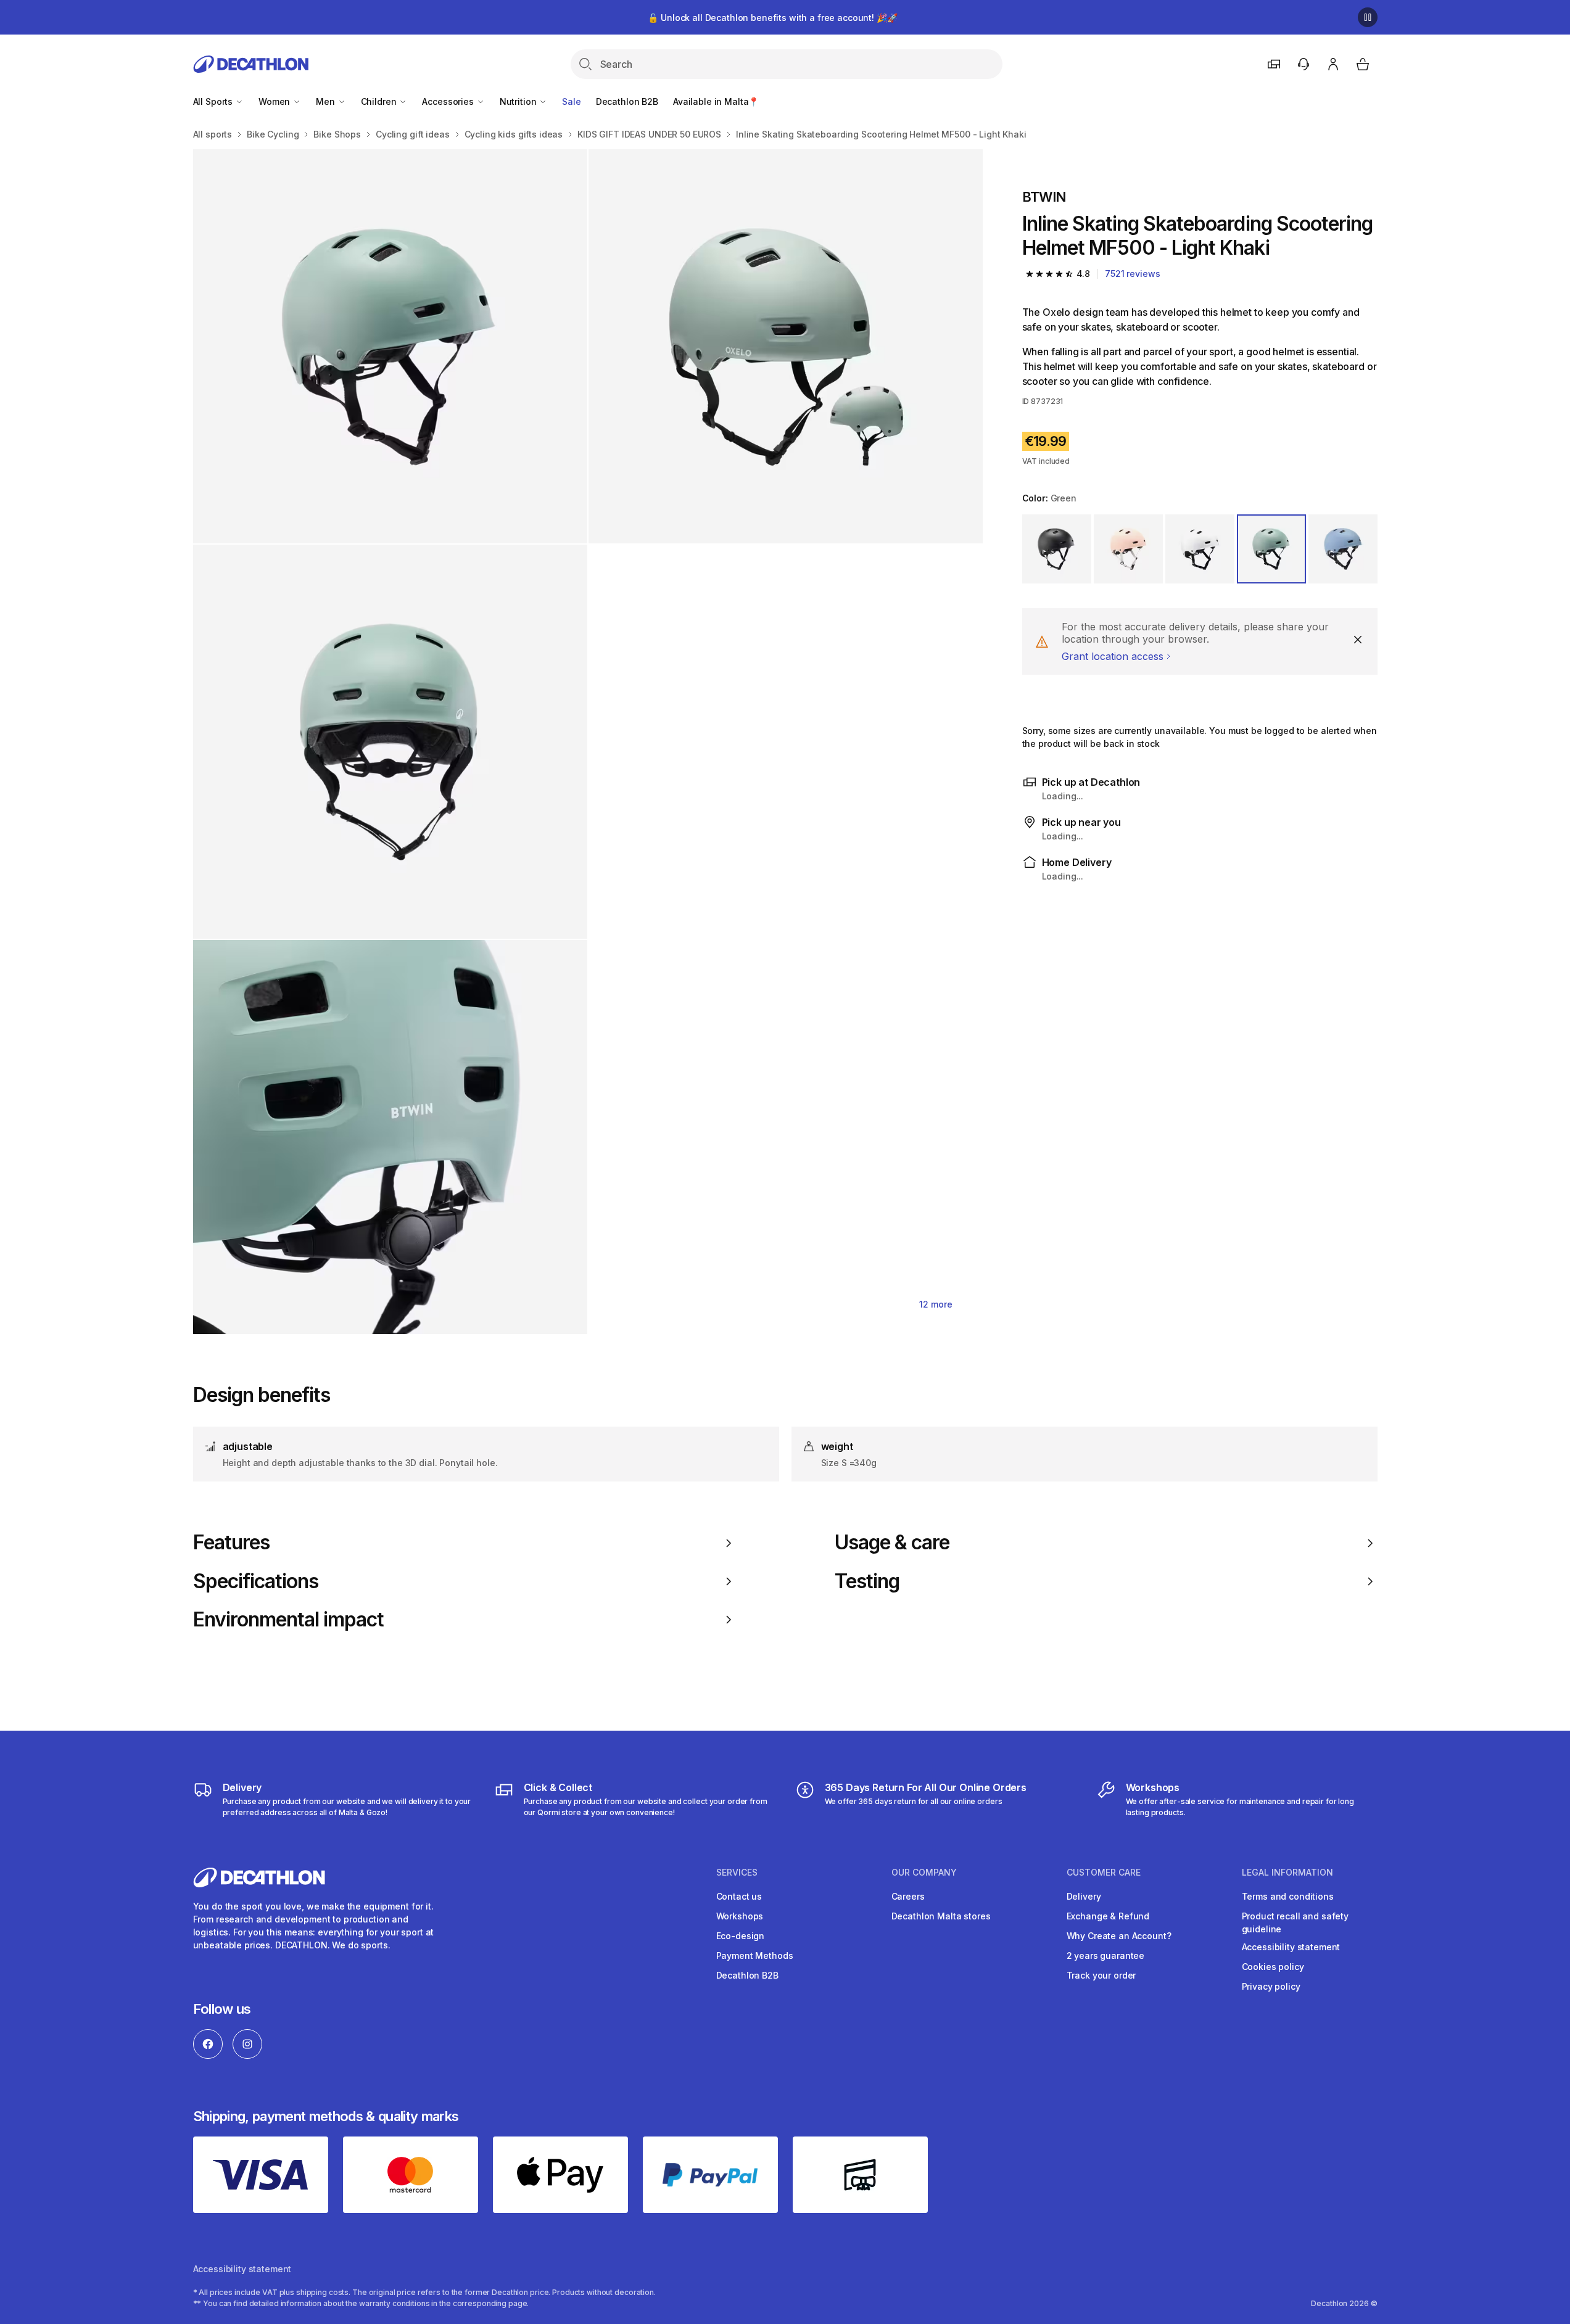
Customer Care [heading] (1104, 1873)
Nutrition (519, 101)
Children (380, 101)
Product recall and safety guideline (1295, 1922)
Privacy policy (1271, 1986)
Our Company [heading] (924, 1873)
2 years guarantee (1106, 1955)
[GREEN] (1271, 549)
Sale (571, 101)
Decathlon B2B (627, 101)
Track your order (1101, 1975)
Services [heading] (737, 1873)
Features (231, 1543)
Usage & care (892, 1543)
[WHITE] (1200, 549)
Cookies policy (1273, 1967)
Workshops (740, 1916)
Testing (867, 1581)
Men (326, 101)
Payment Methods (755, 1955)
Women (275, 101)
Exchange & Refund (1108, 1916)
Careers (908, 1896)
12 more (936, 1304)
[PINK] (1128, 549)
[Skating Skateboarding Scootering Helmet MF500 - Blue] (390, 346)
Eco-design (741, 1936)
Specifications (256, 1581)
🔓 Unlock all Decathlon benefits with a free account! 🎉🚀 (772, 18)
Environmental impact (289, 1620)
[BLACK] (1057, 549)
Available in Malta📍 (716, 101)
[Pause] (1368, 17)
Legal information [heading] (1287, 1873)
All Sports (214, 101)
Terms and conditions (1288, 1896)
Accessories (449, 101)
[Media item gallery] (588, 742)
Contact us (739, 1896)
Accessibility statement (1291, 1947)
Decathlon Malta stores (941, 1916)
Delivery (1084, 1896)
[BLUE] (1343, 549)
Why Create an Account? (1119, 1936)
